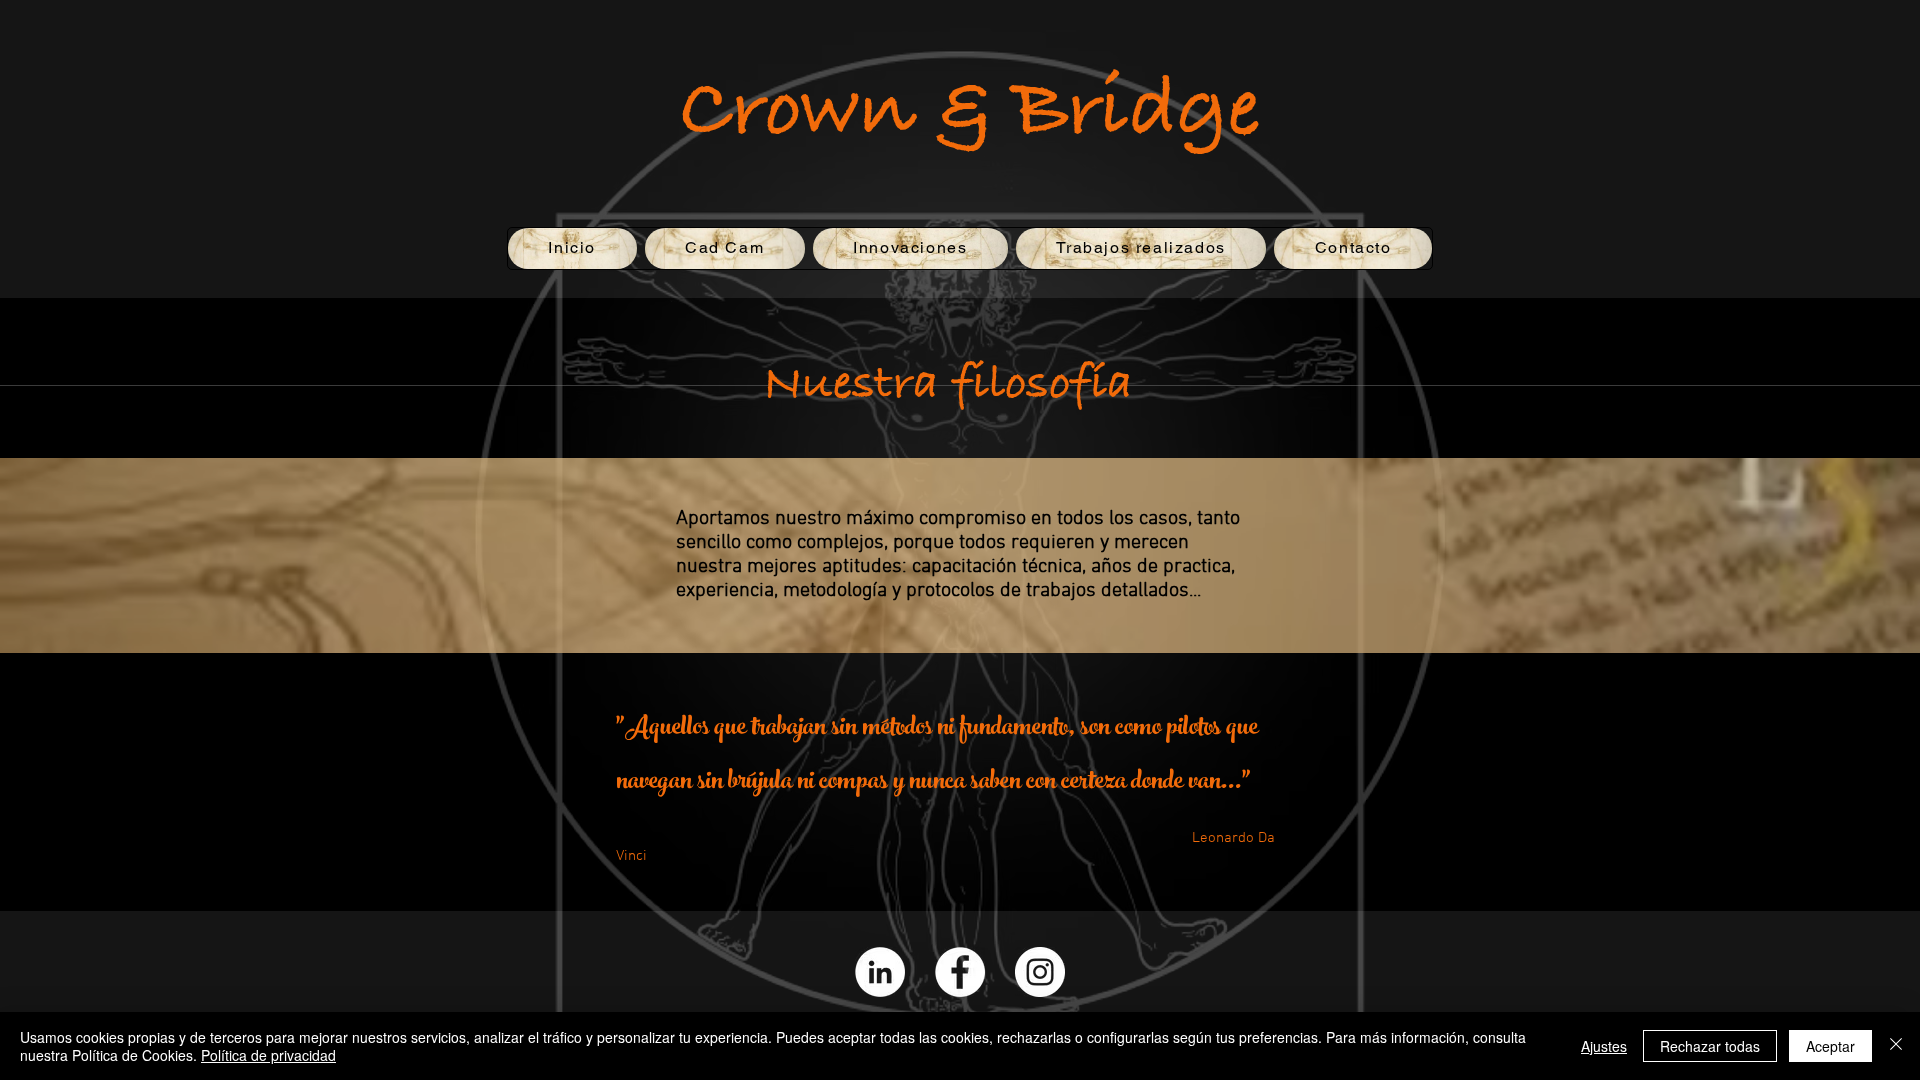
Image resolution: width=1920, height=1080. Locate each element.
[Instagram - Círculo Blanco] (1040, 972)
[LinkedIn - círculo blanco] (880, 972)
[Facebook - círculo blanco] (960, 972)
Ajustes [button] (1604, 1046)
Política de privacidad (268, 1055)
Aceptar (1830, 1046)
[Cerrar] (1896, 1046)
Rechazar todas (1710, 1046)
